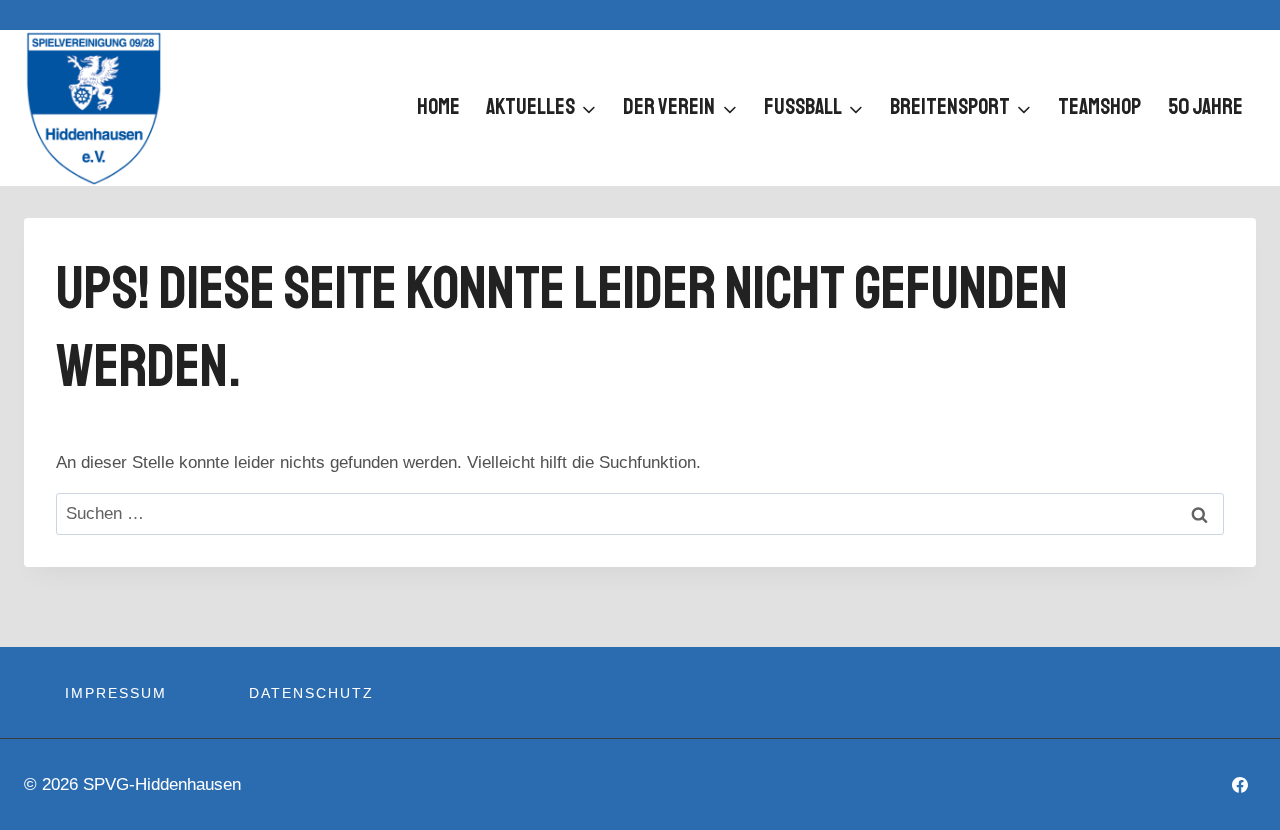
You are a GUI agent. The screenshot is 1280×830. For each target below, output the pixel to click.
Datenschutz (311, 693)
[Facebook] (1240, 785)
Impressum (116, 693)
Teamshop (1099, 107)
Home (438, 107)
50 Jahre (1205, 107)
